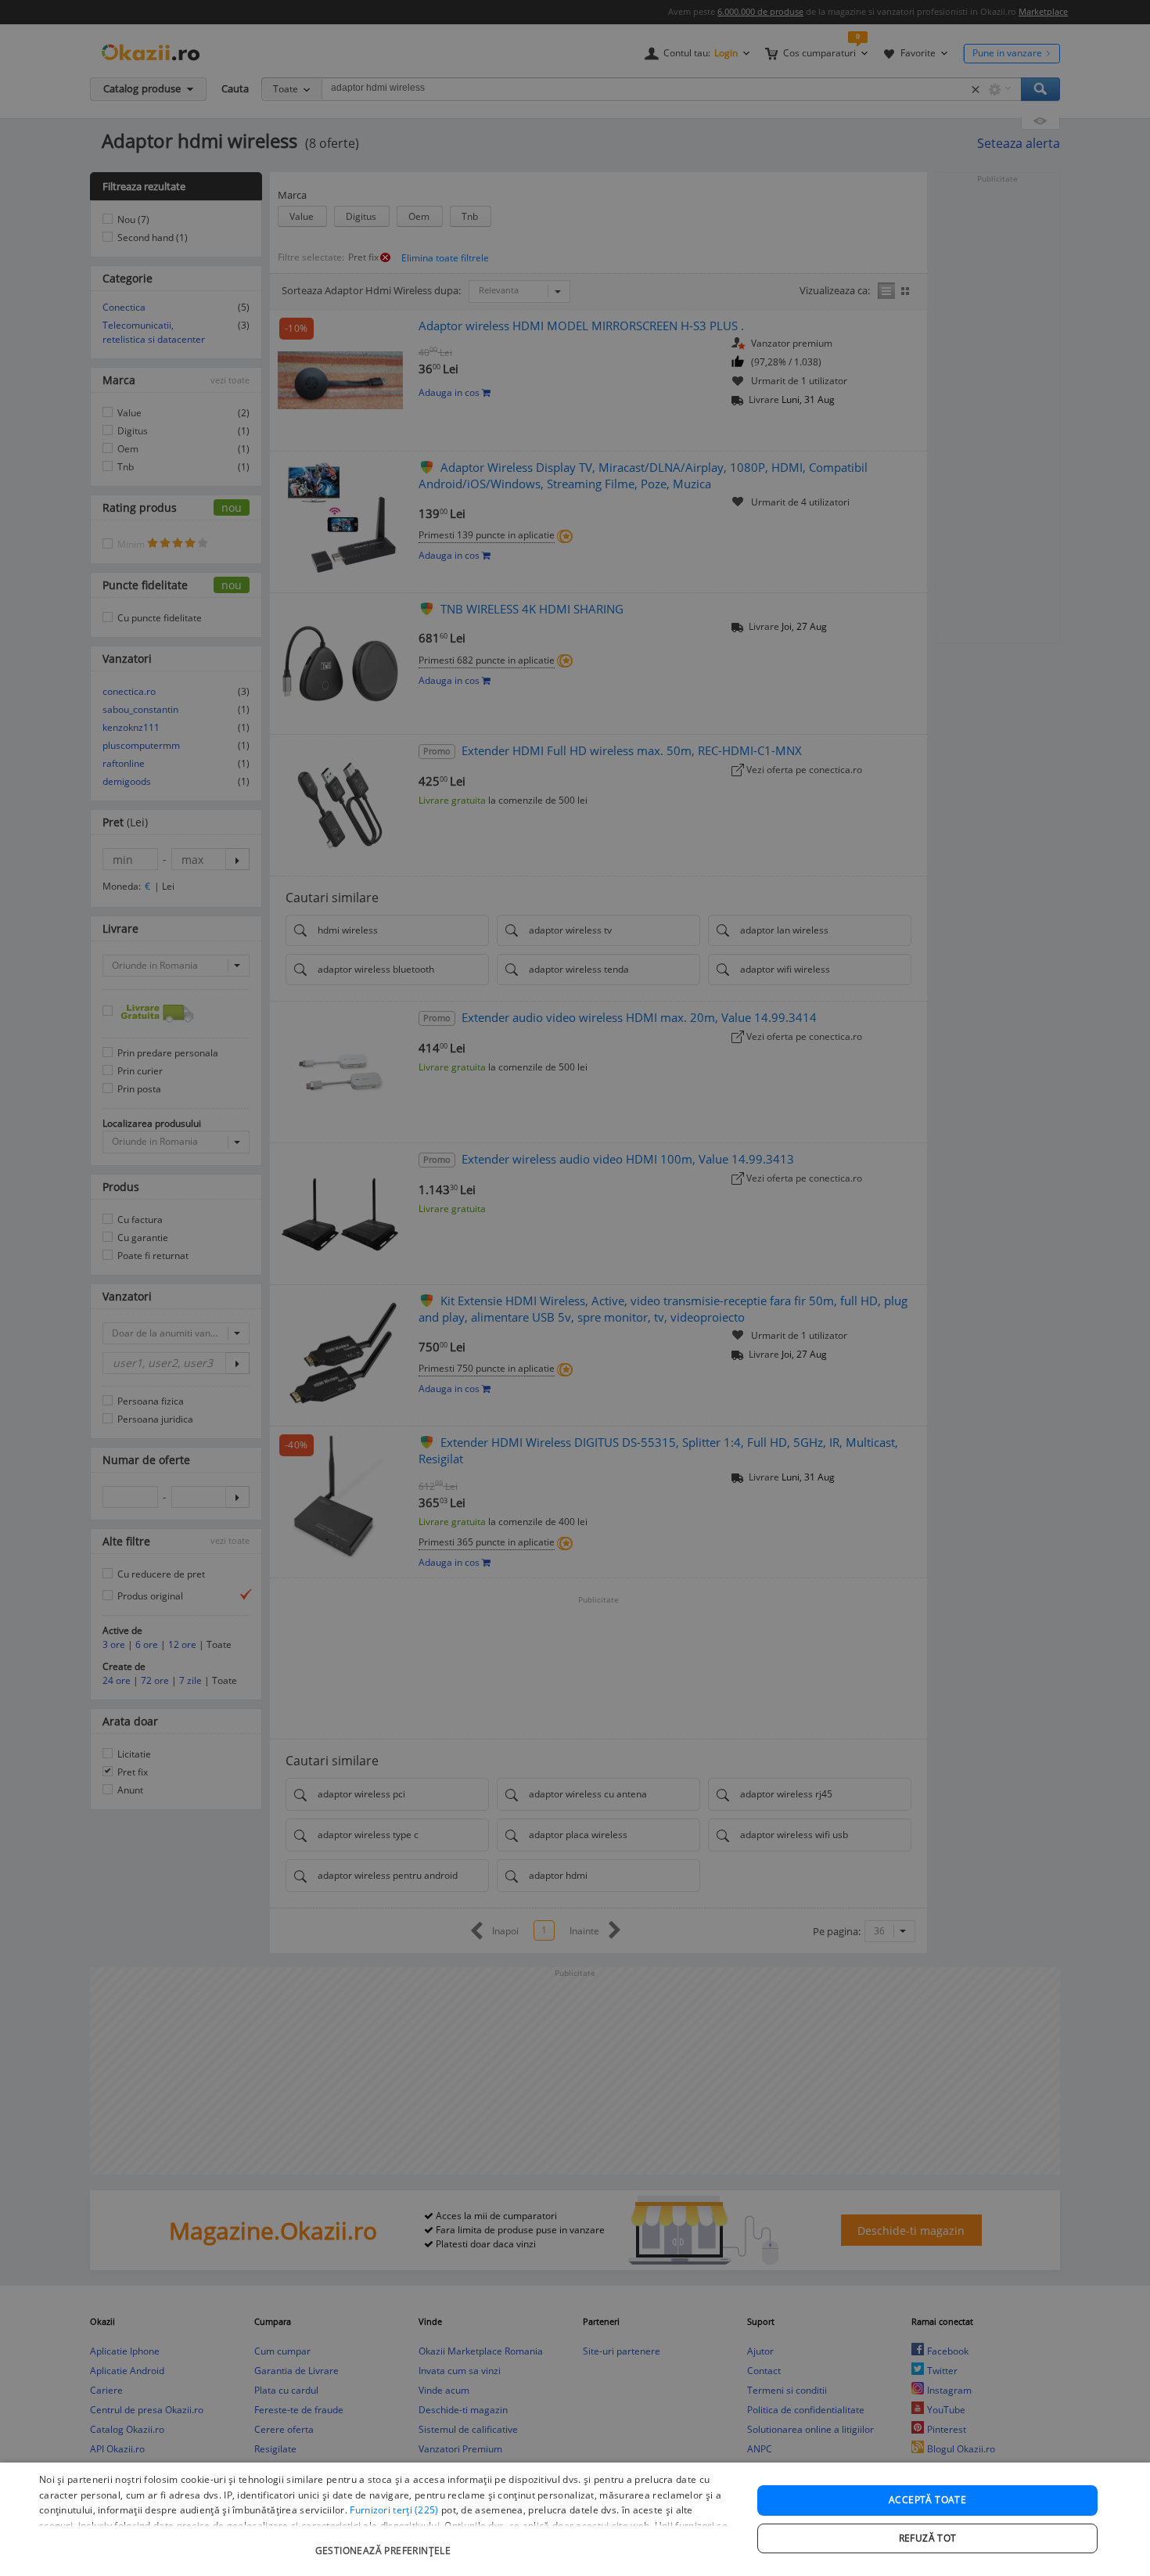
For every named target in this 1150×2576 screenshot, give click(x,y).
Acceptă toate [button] (927, 2500)
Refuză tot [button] (928, 2538)
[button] (385, 2543)
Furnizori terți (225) (394, 2510)
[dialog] (575, 2519)
